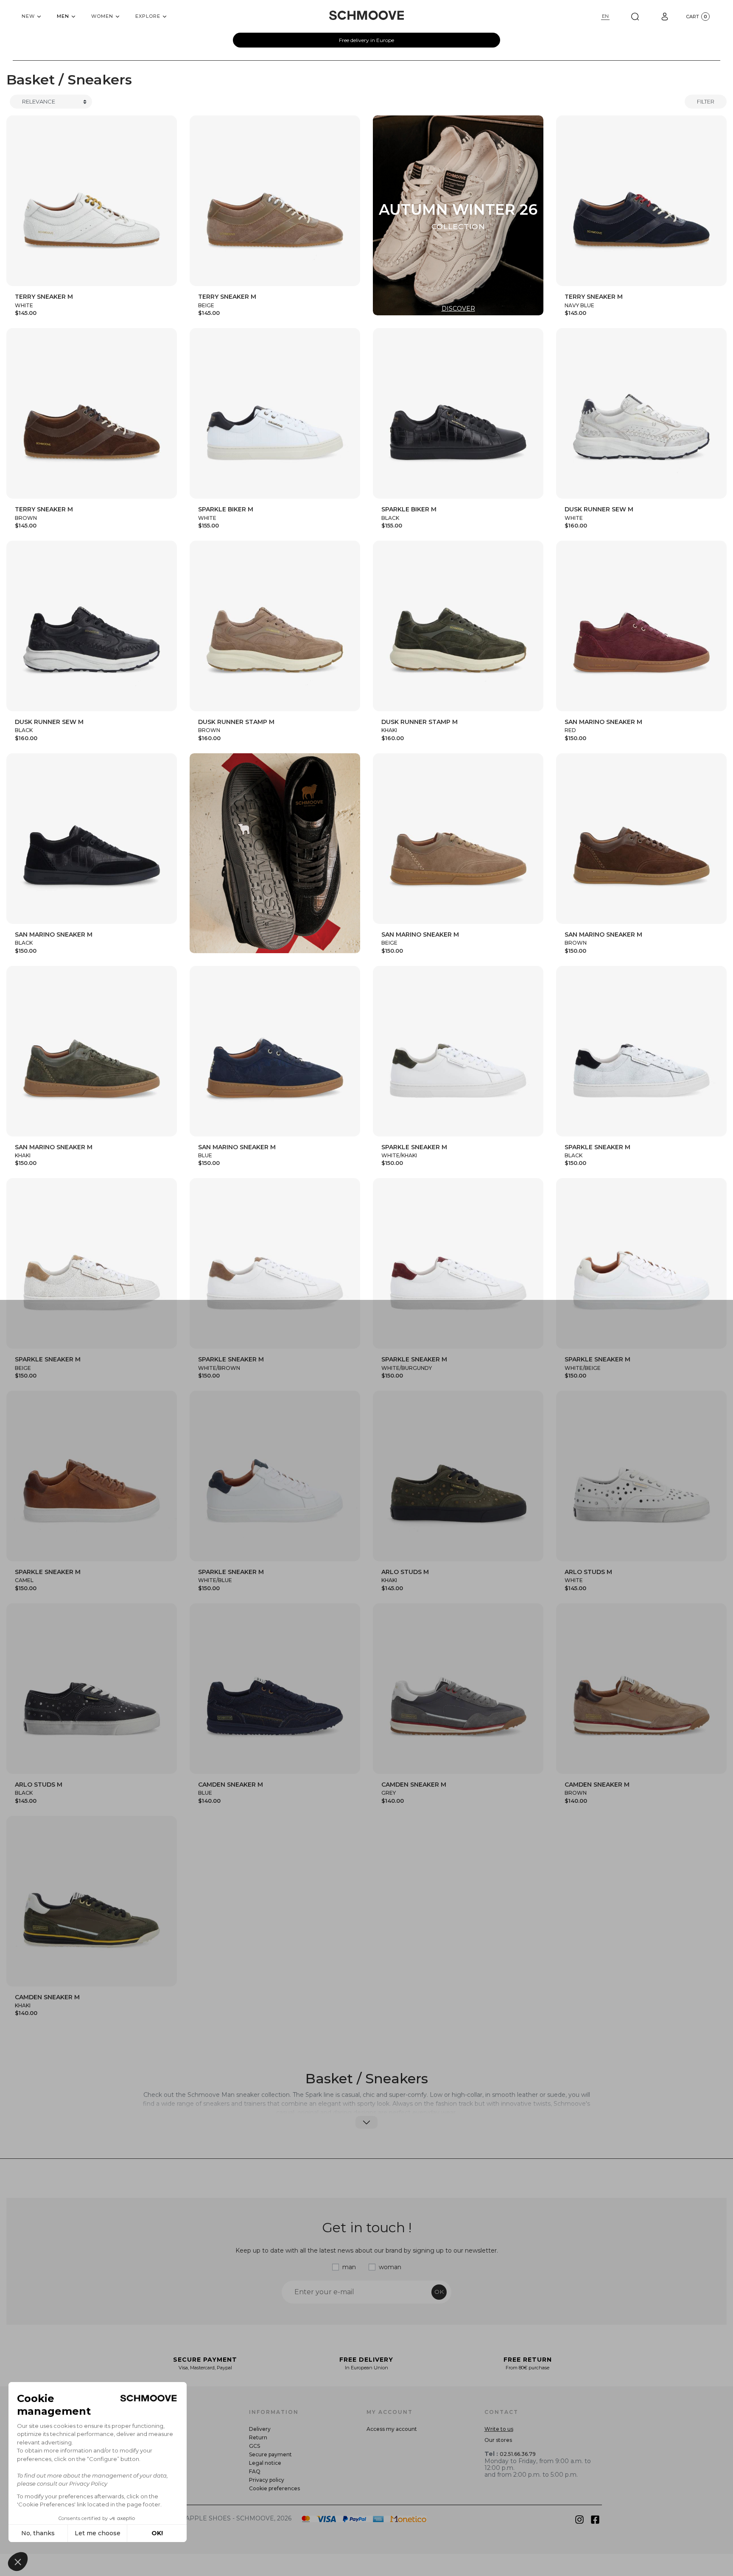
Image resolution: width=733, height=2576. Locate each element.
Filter (706, 101)
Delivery (260, 2429)
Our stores (498, 2440)
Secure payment (270, 2454)
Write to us (499, 2429)
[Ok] (635, 16)
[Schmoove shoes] (366, 15)
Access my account (392, 2429)
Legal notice (265, 2463)
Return (258, 2437)
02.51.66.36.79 (518, 2454)
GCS (255, 2446)
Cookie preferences (274, 2488)
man (349, 2267)
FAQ (255, 2471)
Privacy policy (267, 2480)
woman (390, 2267)
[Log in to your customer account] (665, 16)
